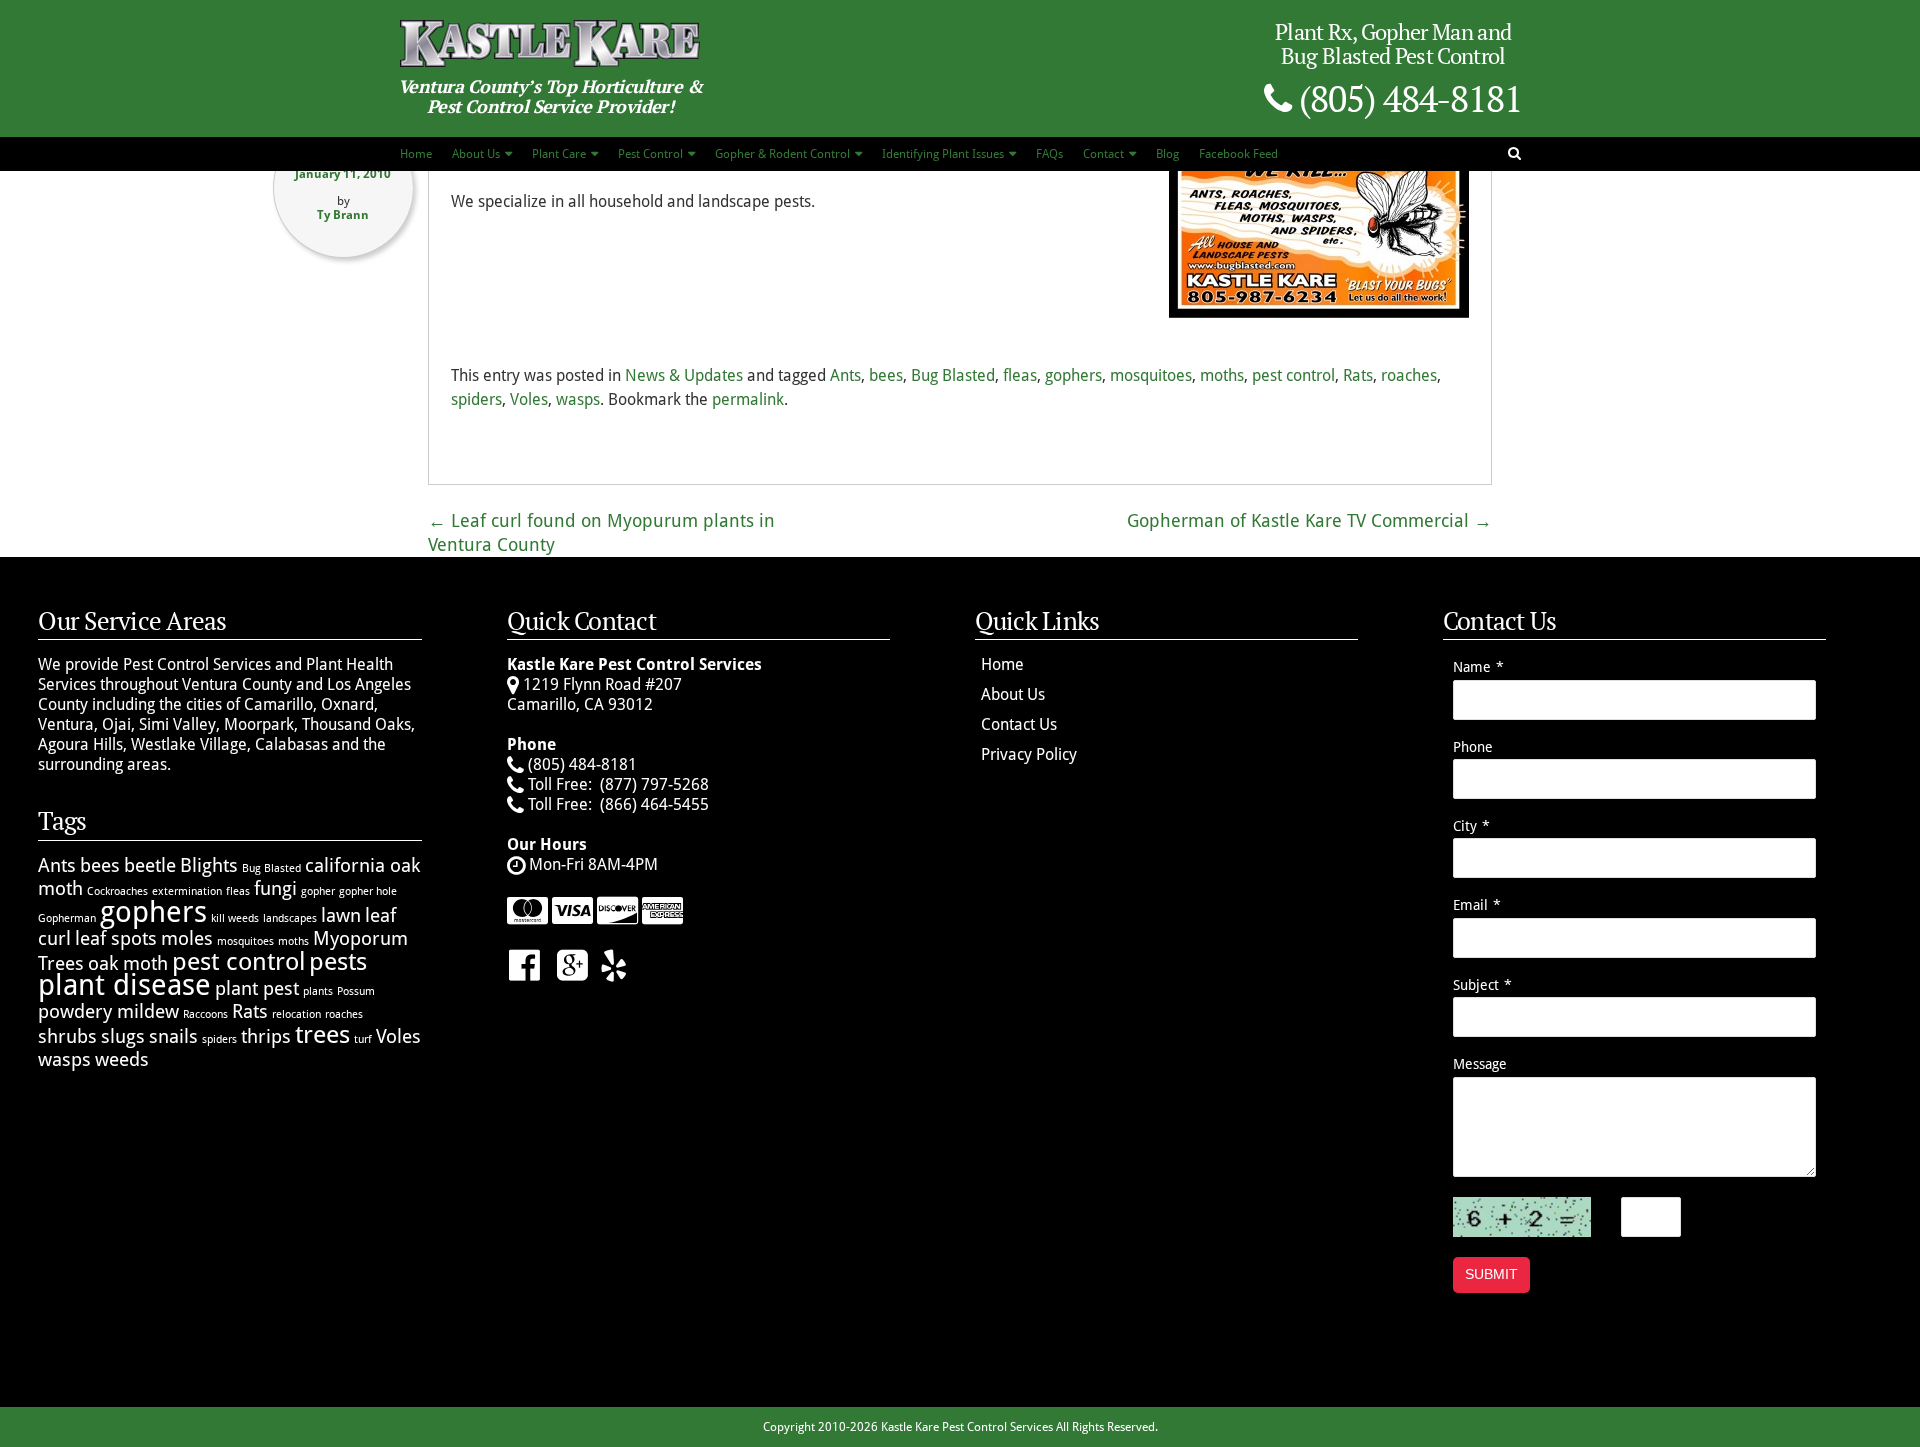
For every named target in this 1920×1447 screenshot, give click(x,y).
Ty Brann (343, 215)
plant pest (257, 988)
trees (322, 1034)
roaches (1409, 375)
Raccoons (205, 1014)
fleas (1020, 375)
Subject (1476, 985)
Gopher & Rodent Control (782, 154)
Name (1472, 667)
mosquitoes (1151, 375)
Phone (1473, 747)
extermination (187, 891)
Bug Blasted (953, 375)
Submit (1491, 1274)
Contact (1103, 154)
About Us (476, 154)
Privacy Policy (1029, 754)
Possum (356, 991)
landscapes (290, 918)
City (1465, 826)
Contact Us (1019, 724)
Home (416, 154)
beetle (150, 865)
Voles (529, 399)
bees (886, 375)
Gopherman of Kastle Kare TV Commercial (1309, 520)
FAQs (1049, 154)
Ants (845, 375)
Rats (1358, 375)
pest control (1293, 375)
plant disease (124, 985)
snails (173, 1036)
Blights (209, 865)
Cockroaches (117, 891)
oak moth (128, 963)
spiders (476, 399)
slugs (123, 1036)
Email (1470, 905)
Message (1480, 1064)
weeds (122, 1059)
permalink (748, 399)
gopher (318, 891)
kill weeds (235, 918)
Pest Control (650, 154)
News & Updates (684, 375)
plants (318, 991)
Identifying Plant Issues (943, 154)
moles (187, 938)
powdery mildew (108, 1011)
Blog (1167, 154)
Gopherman (67, 918)
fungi (275, 888)
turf (363, 1039)
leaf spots (116, 938)
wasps (578, 399)
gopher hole (368, 891)
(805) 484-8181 (1406, 98)
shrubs (67, 1036)
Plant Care (559, 154)
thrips (266, 1036)
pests (338, 961)
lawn (341, 915)
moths (1222, 375)
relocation (296, 1014)
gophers (1073, 375)
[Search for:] (1517, 152)
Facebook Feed (1238, 154)
